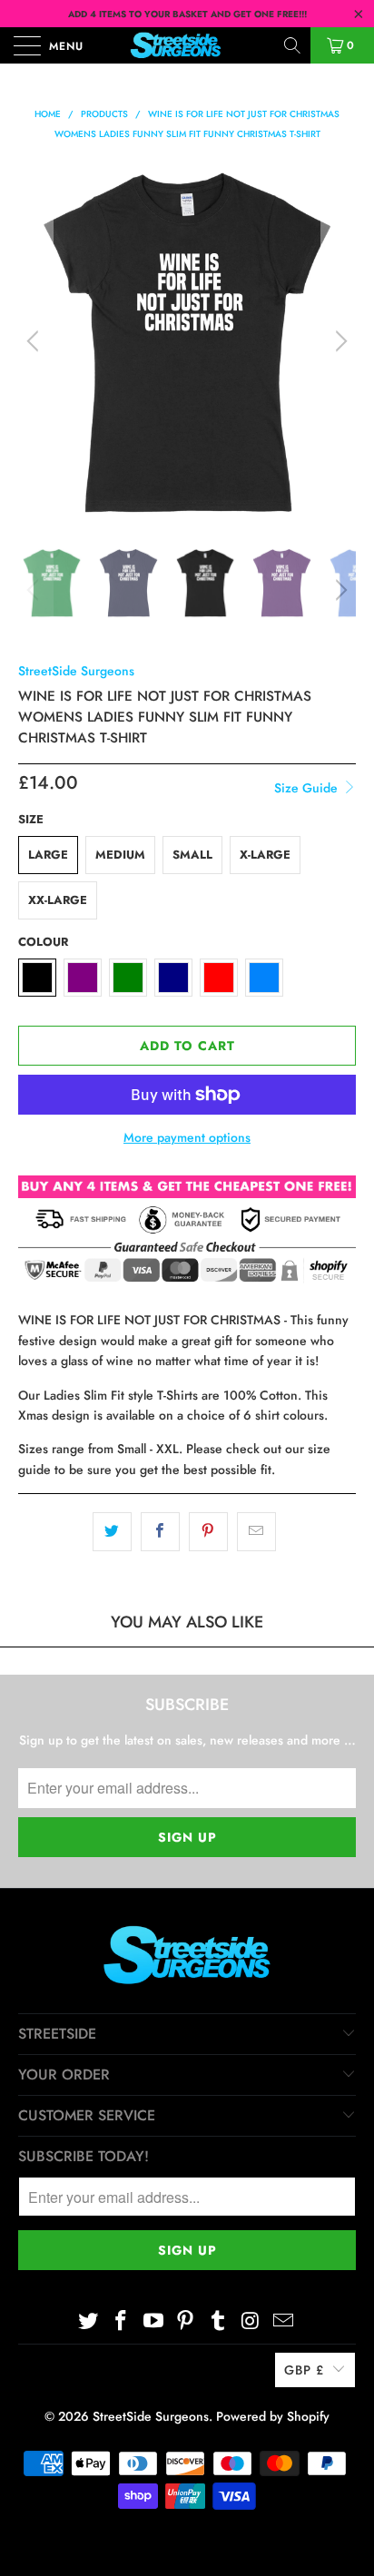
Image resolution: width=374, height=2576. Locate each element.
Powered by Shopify (273, 2416)
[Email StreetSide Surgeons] (283, 2321)
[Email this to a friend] (256, 1531)
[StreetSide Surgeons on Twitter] (89, 2321)
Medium (120, 855)
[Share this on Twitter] (112, 1531)
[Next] (339, 342)
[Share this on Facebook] (160, 1531)
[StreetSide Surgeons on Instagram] (251, 2321)
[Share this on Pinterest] (208, 1531)
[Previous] (35, 342)
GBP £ (304, 2370)
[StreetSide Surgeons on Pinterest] (186, 2321)
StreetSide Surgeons (76, 671)
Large (48, 855)
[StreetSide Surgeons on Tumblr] (219, 2321)
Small (192, 855)
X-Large (265, 855)
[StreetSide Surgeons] (187, 45)
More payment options (187, 1137)
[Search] (294, 45)
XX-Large (58, 900)
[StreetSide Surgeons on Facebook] (122, 2321)
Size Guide (308, 788)
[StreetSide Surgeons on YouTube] (153, 2321)
